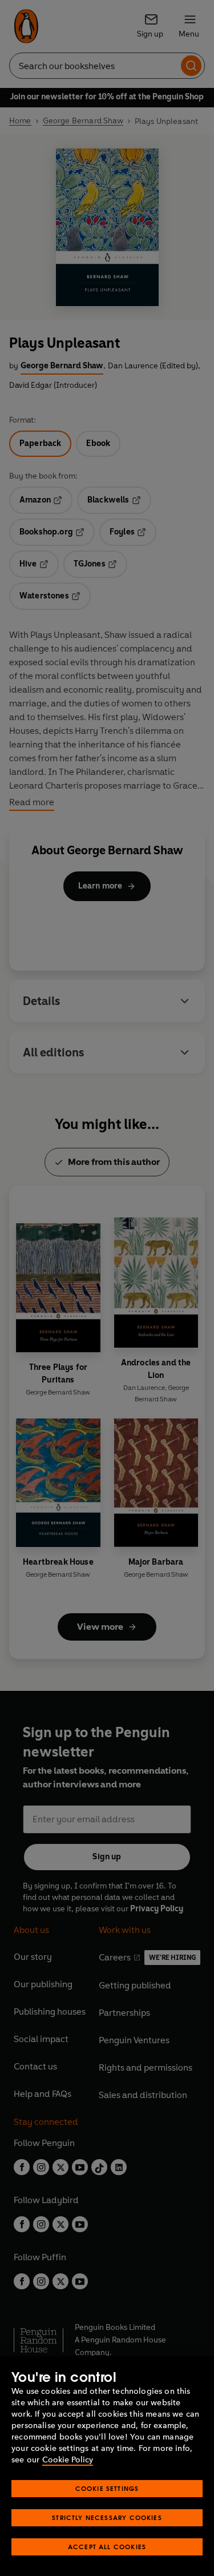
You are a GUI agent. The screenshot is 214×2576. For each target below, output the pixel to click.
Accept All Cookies (107, 2547)
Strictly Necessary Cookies (107, 2517)
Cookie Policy (68, 2460)
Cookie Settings (107, 2488)
